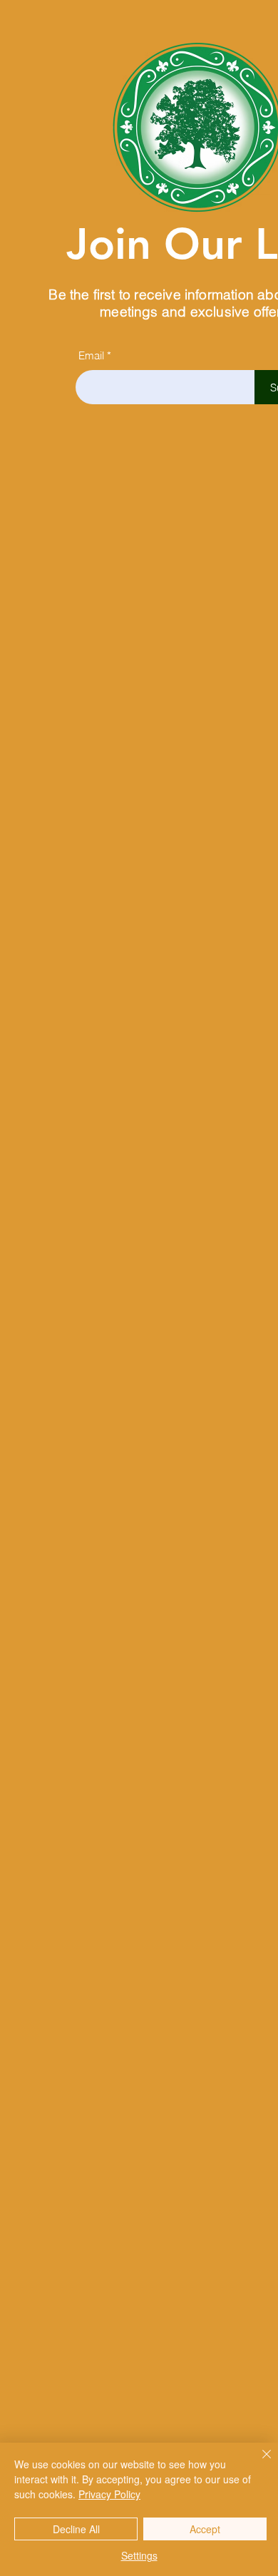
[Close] (258, 2463)
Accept (205, 2529)
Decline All (76, 2529)
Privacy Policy (109, 2494)
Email (91, 355)
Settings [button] (139, 2555)
